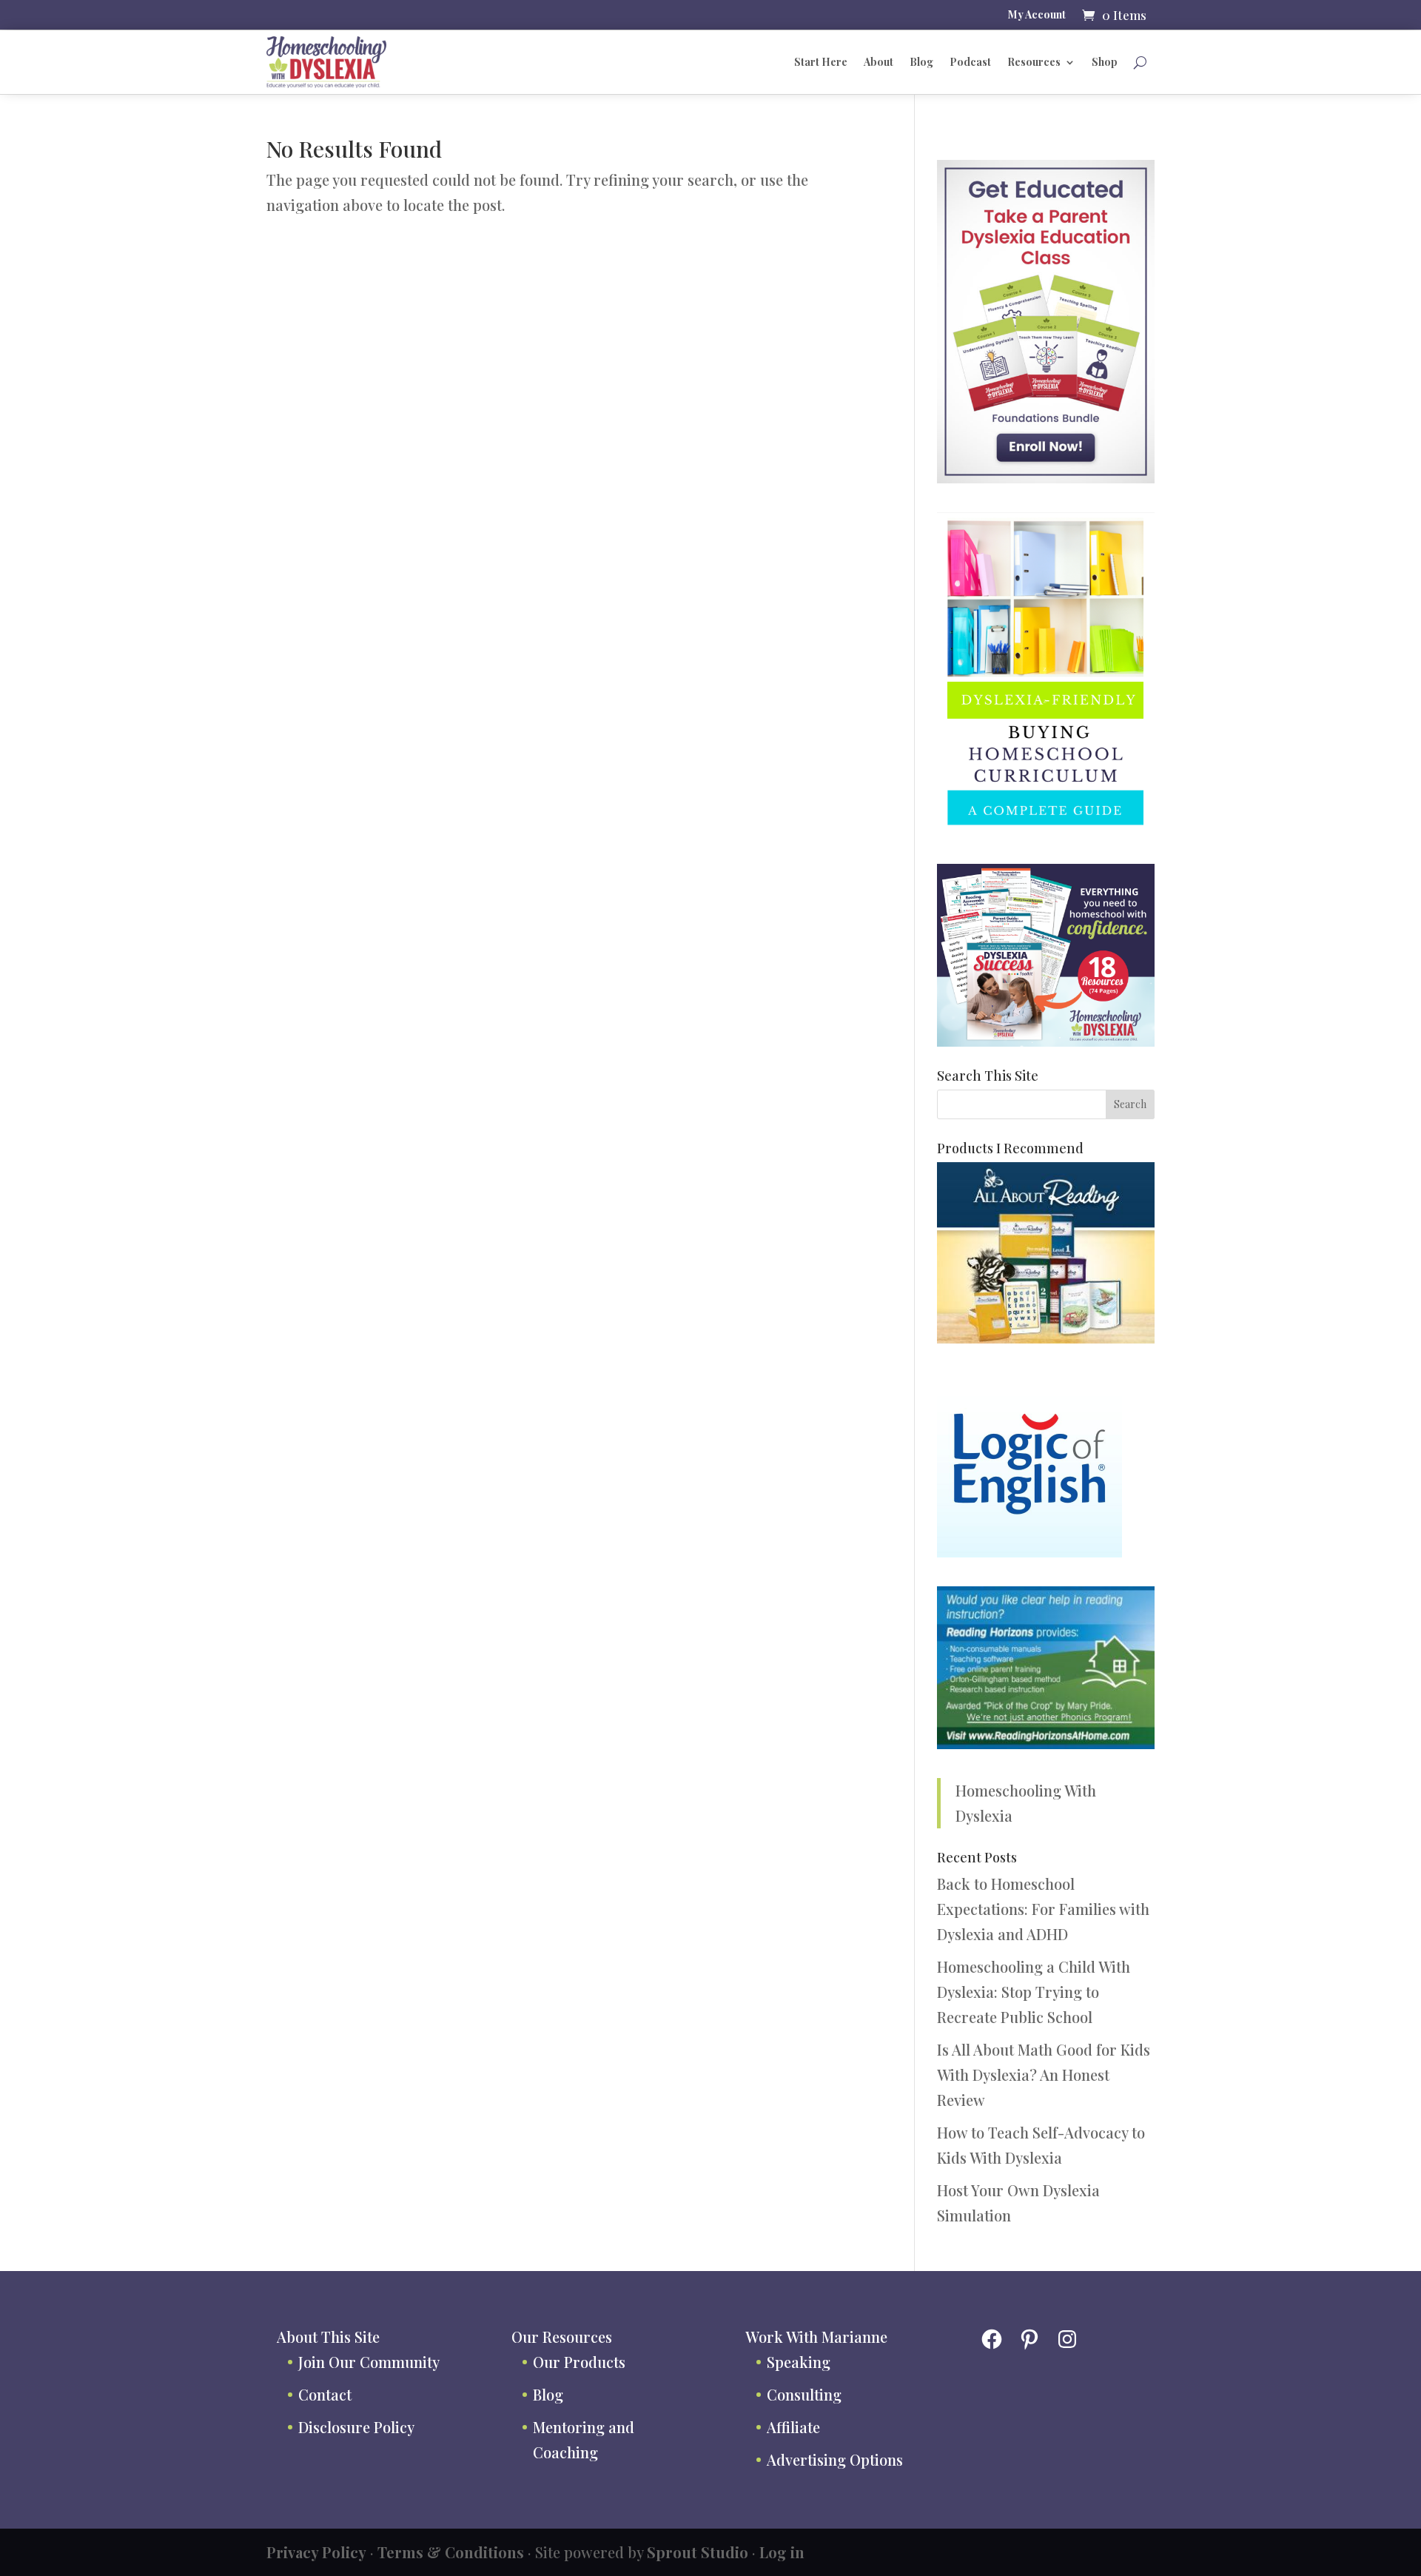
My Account (1037, 16)
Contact (325, 2394)
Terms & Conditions (451, 2552)
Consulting (804, 2394)
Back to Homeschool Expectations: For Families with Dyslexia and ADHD (1043, 1909)
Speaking (799, 2362)
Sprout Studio (698, 2552)
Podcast (970, 62)
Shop (1105, 62)
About (879, 62)
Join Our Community (369, 2362)
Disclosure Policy (356, 2427)
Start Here (821, 62)
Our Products (579, 2362)
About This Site (328, 2337)
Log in (782, 2552)
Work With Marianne (816, 2337)
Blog (921, 62)
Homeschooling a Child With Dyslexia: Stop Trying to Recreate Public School (1034, 1992)
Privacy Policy (316, 2552)
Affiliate (793, 2427)
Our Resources (562, 2337)
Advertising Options (835, 2459)
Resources (1034, 62)
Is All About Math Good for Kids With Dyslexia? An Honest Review (1044, 2074)
